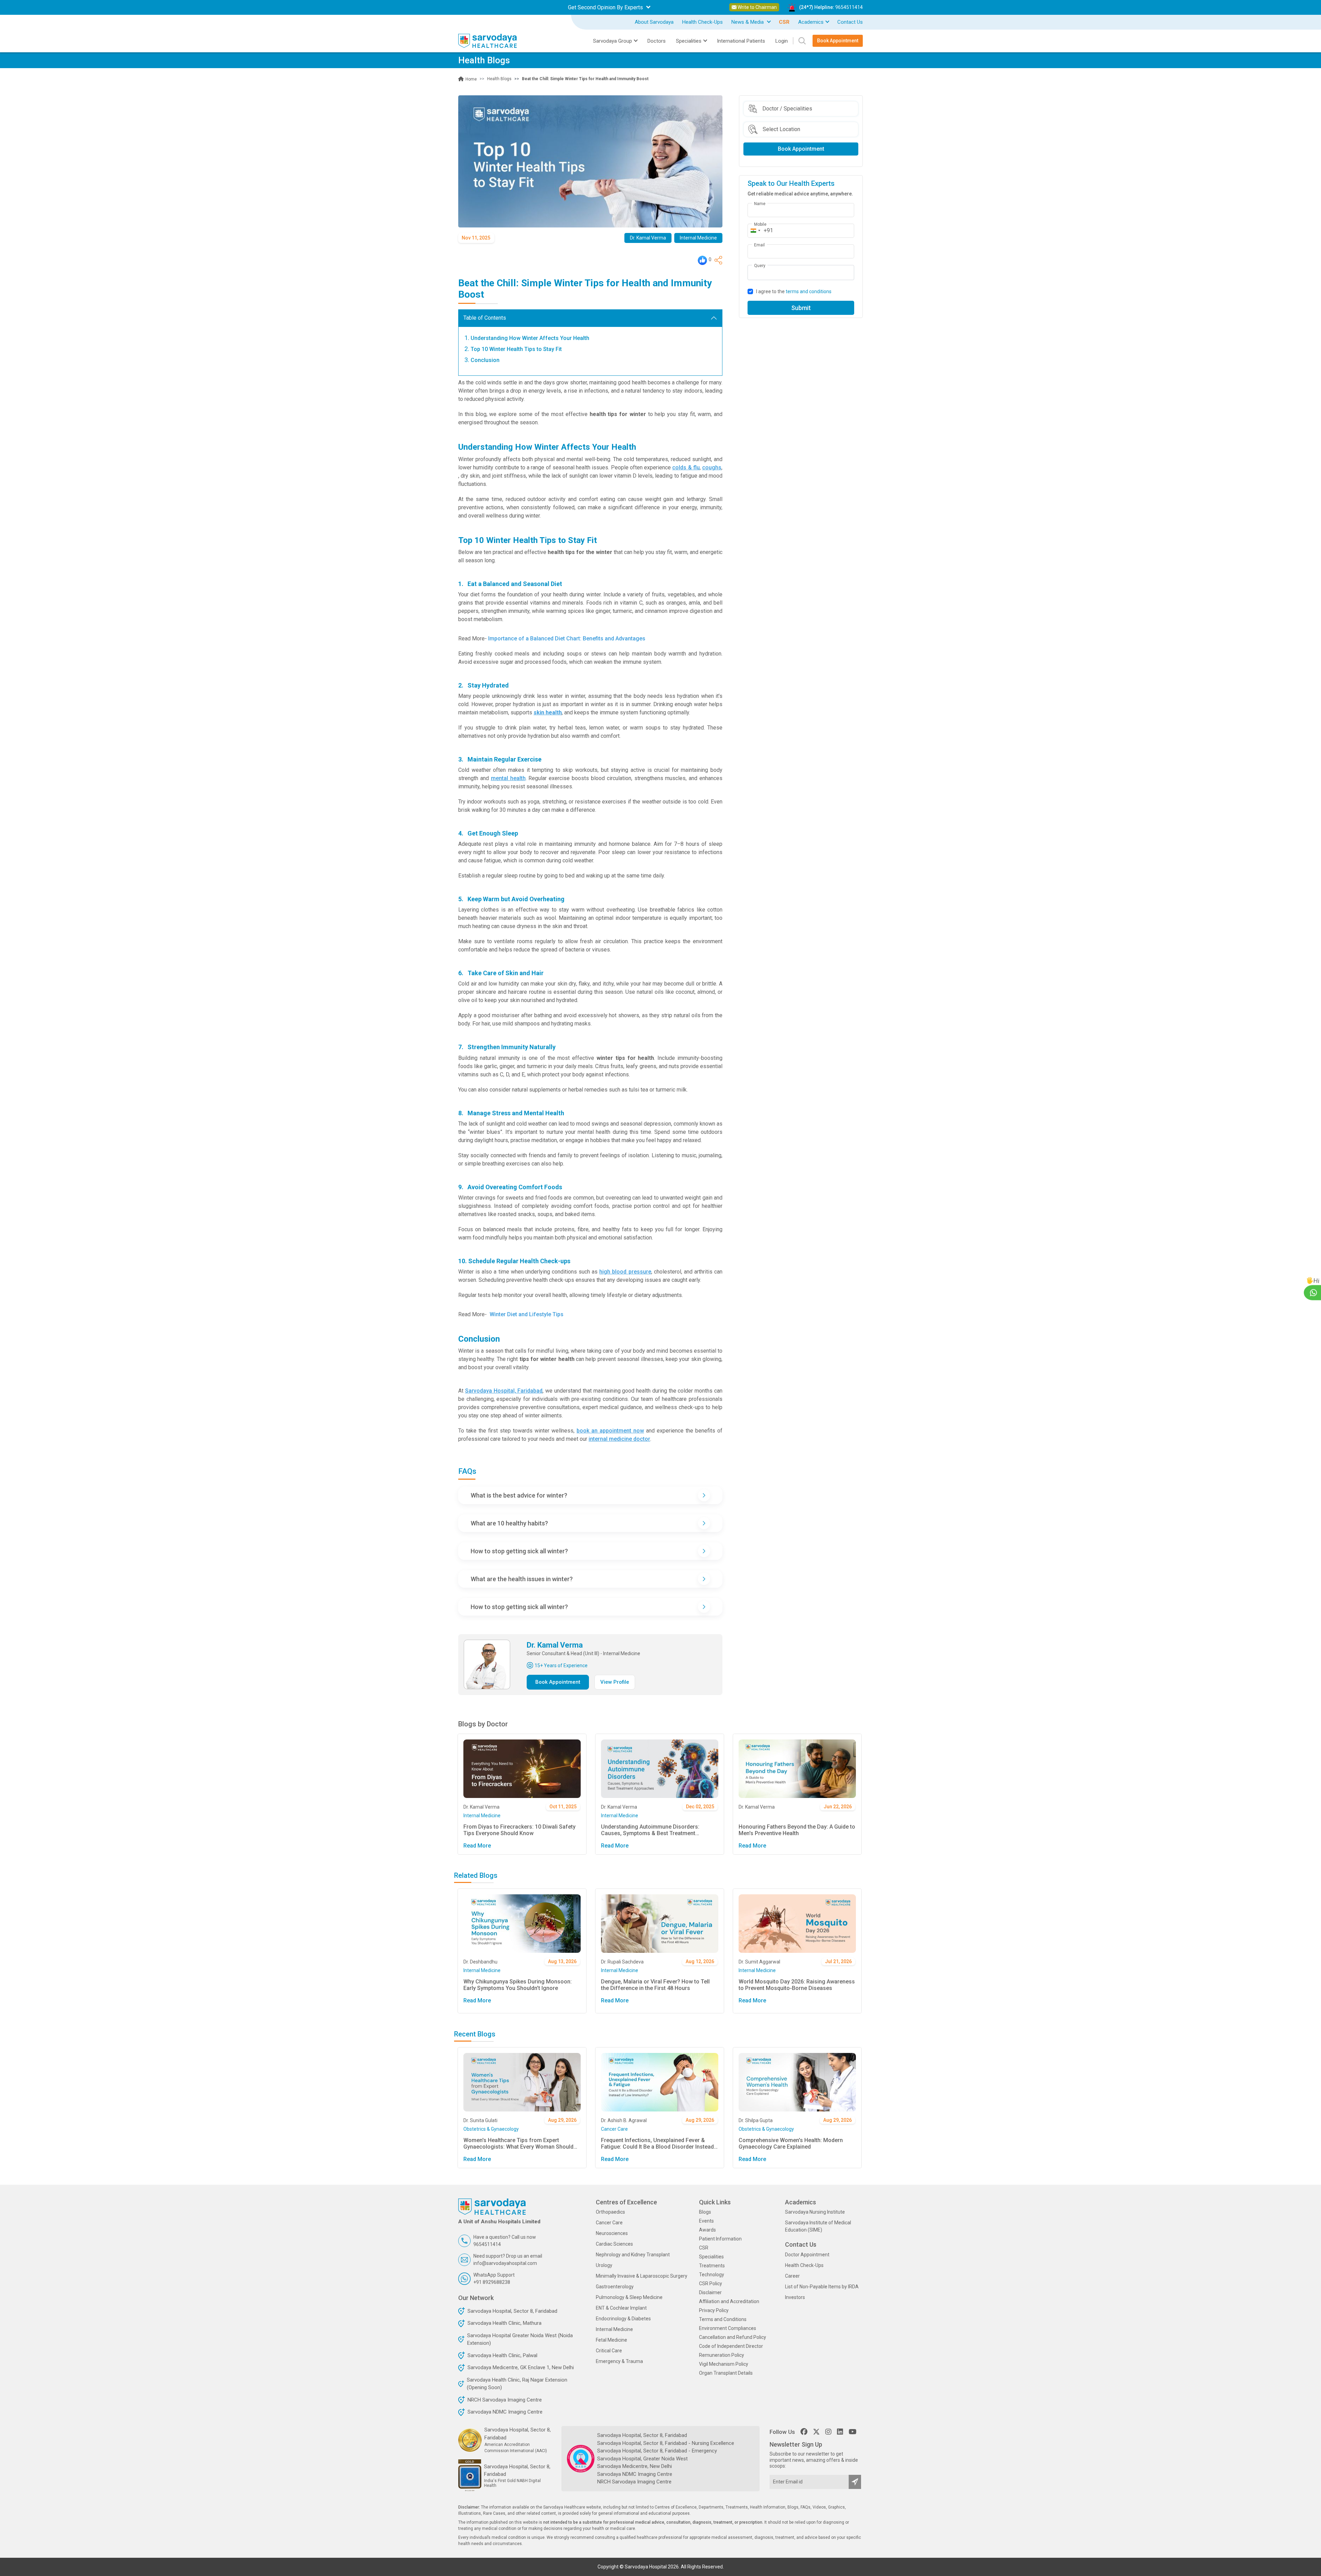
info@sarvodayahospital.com (627, 1367)
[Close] (738, 1205)
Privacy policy (661, 1344)
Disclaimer (716, 1344)
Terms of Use (689, 1344)
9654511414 (609, 1357)
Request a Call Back (660, 1329)
